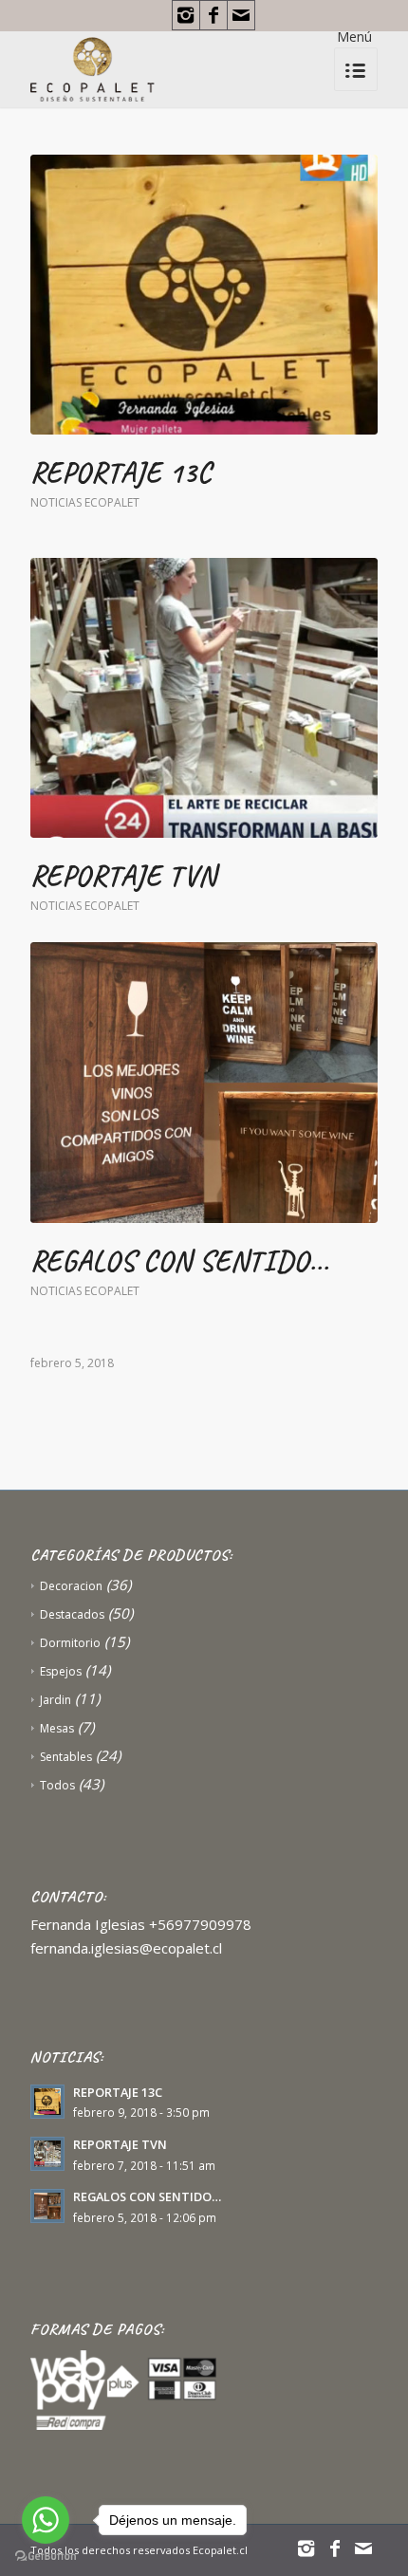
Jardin (56, 1700)
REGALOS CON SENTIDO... (180, 1261)
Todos (57, 1785)
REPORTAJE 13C (121, 473)
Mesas (57, 1728)
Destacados (72, 1614)
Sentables (66, 1757)
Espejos (61, 1671)
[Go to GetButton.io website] (46, 2557)
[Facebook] (213, 15)
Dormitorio (70, 1643)
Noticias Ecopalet (85, 502)
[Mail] (241, 15)
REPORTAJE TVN (123, 876)
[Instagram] (186, 15)
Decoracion (71, 1586)
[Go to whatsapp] (46, 2520)
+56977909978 (200, 1924)
